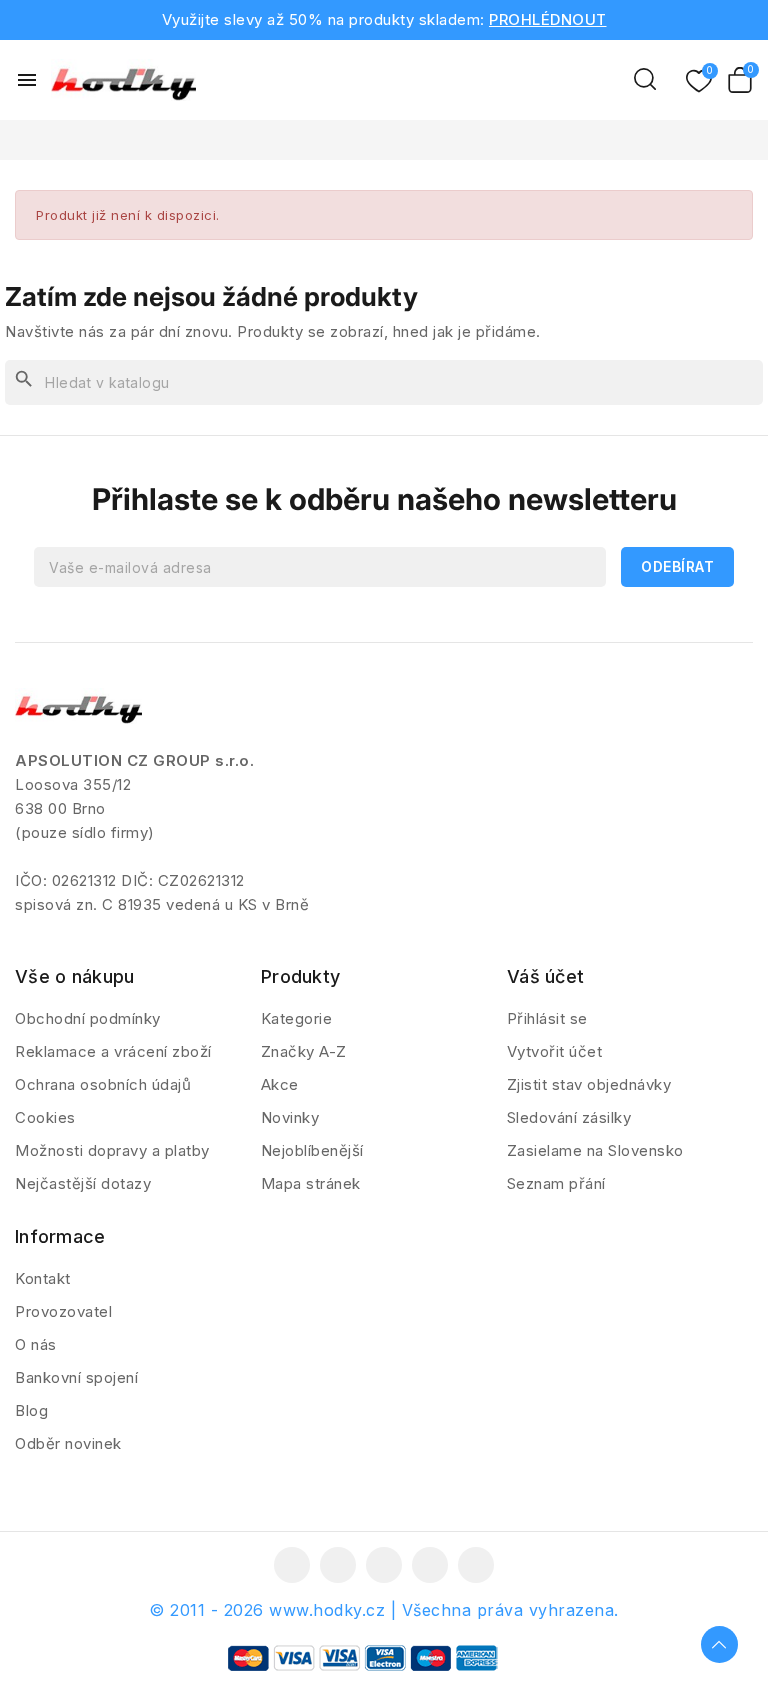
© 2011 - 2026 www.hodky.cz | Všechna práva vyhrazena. (384, 1610)
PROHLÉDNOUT (548, 19)
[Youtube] (384, 1565)
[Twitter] (338, 1565)
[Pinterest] (476, 1565)
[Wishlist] (699, 82)
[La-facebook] (292, 1565)
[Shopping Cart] (740, 80)
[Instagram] (430, 1565)
